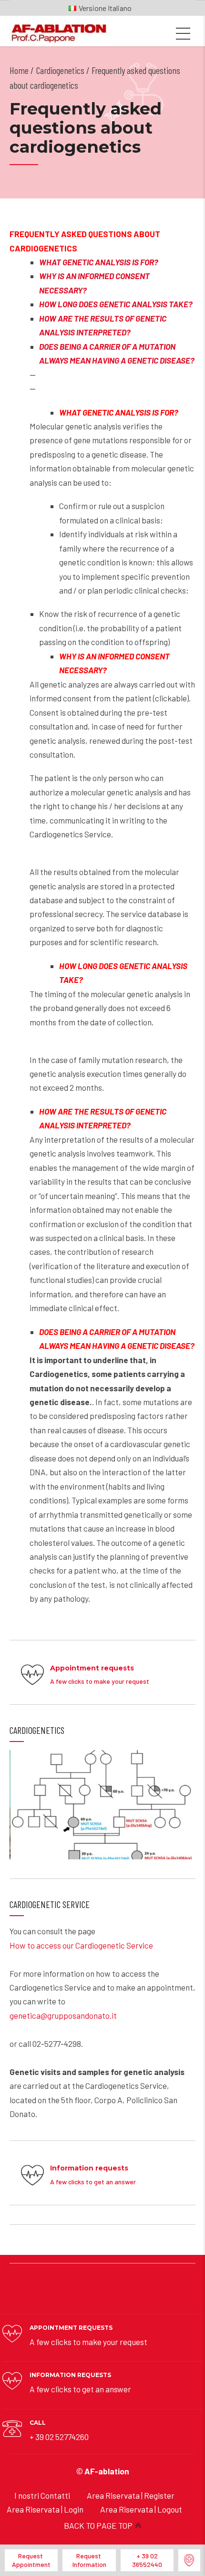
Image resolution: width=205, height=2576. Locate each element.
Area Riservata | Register (131, 2495)
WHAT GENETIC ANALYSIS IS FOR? (99, 262)
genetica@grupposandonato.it (63, 2015)
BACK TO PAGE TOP (98, 2525)
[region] (102, 1805)
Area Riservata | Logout (141, 2509)
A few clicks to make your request (88, 2342)
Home (19, 70)
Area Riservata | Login (45, 2509)
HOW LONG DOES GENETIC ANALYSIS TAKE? (116, 304)
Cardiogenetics (60, 70)
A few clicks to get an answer (80, 2389)
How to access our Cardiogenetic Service (81, 1945)
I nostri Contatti (42, 2495)
